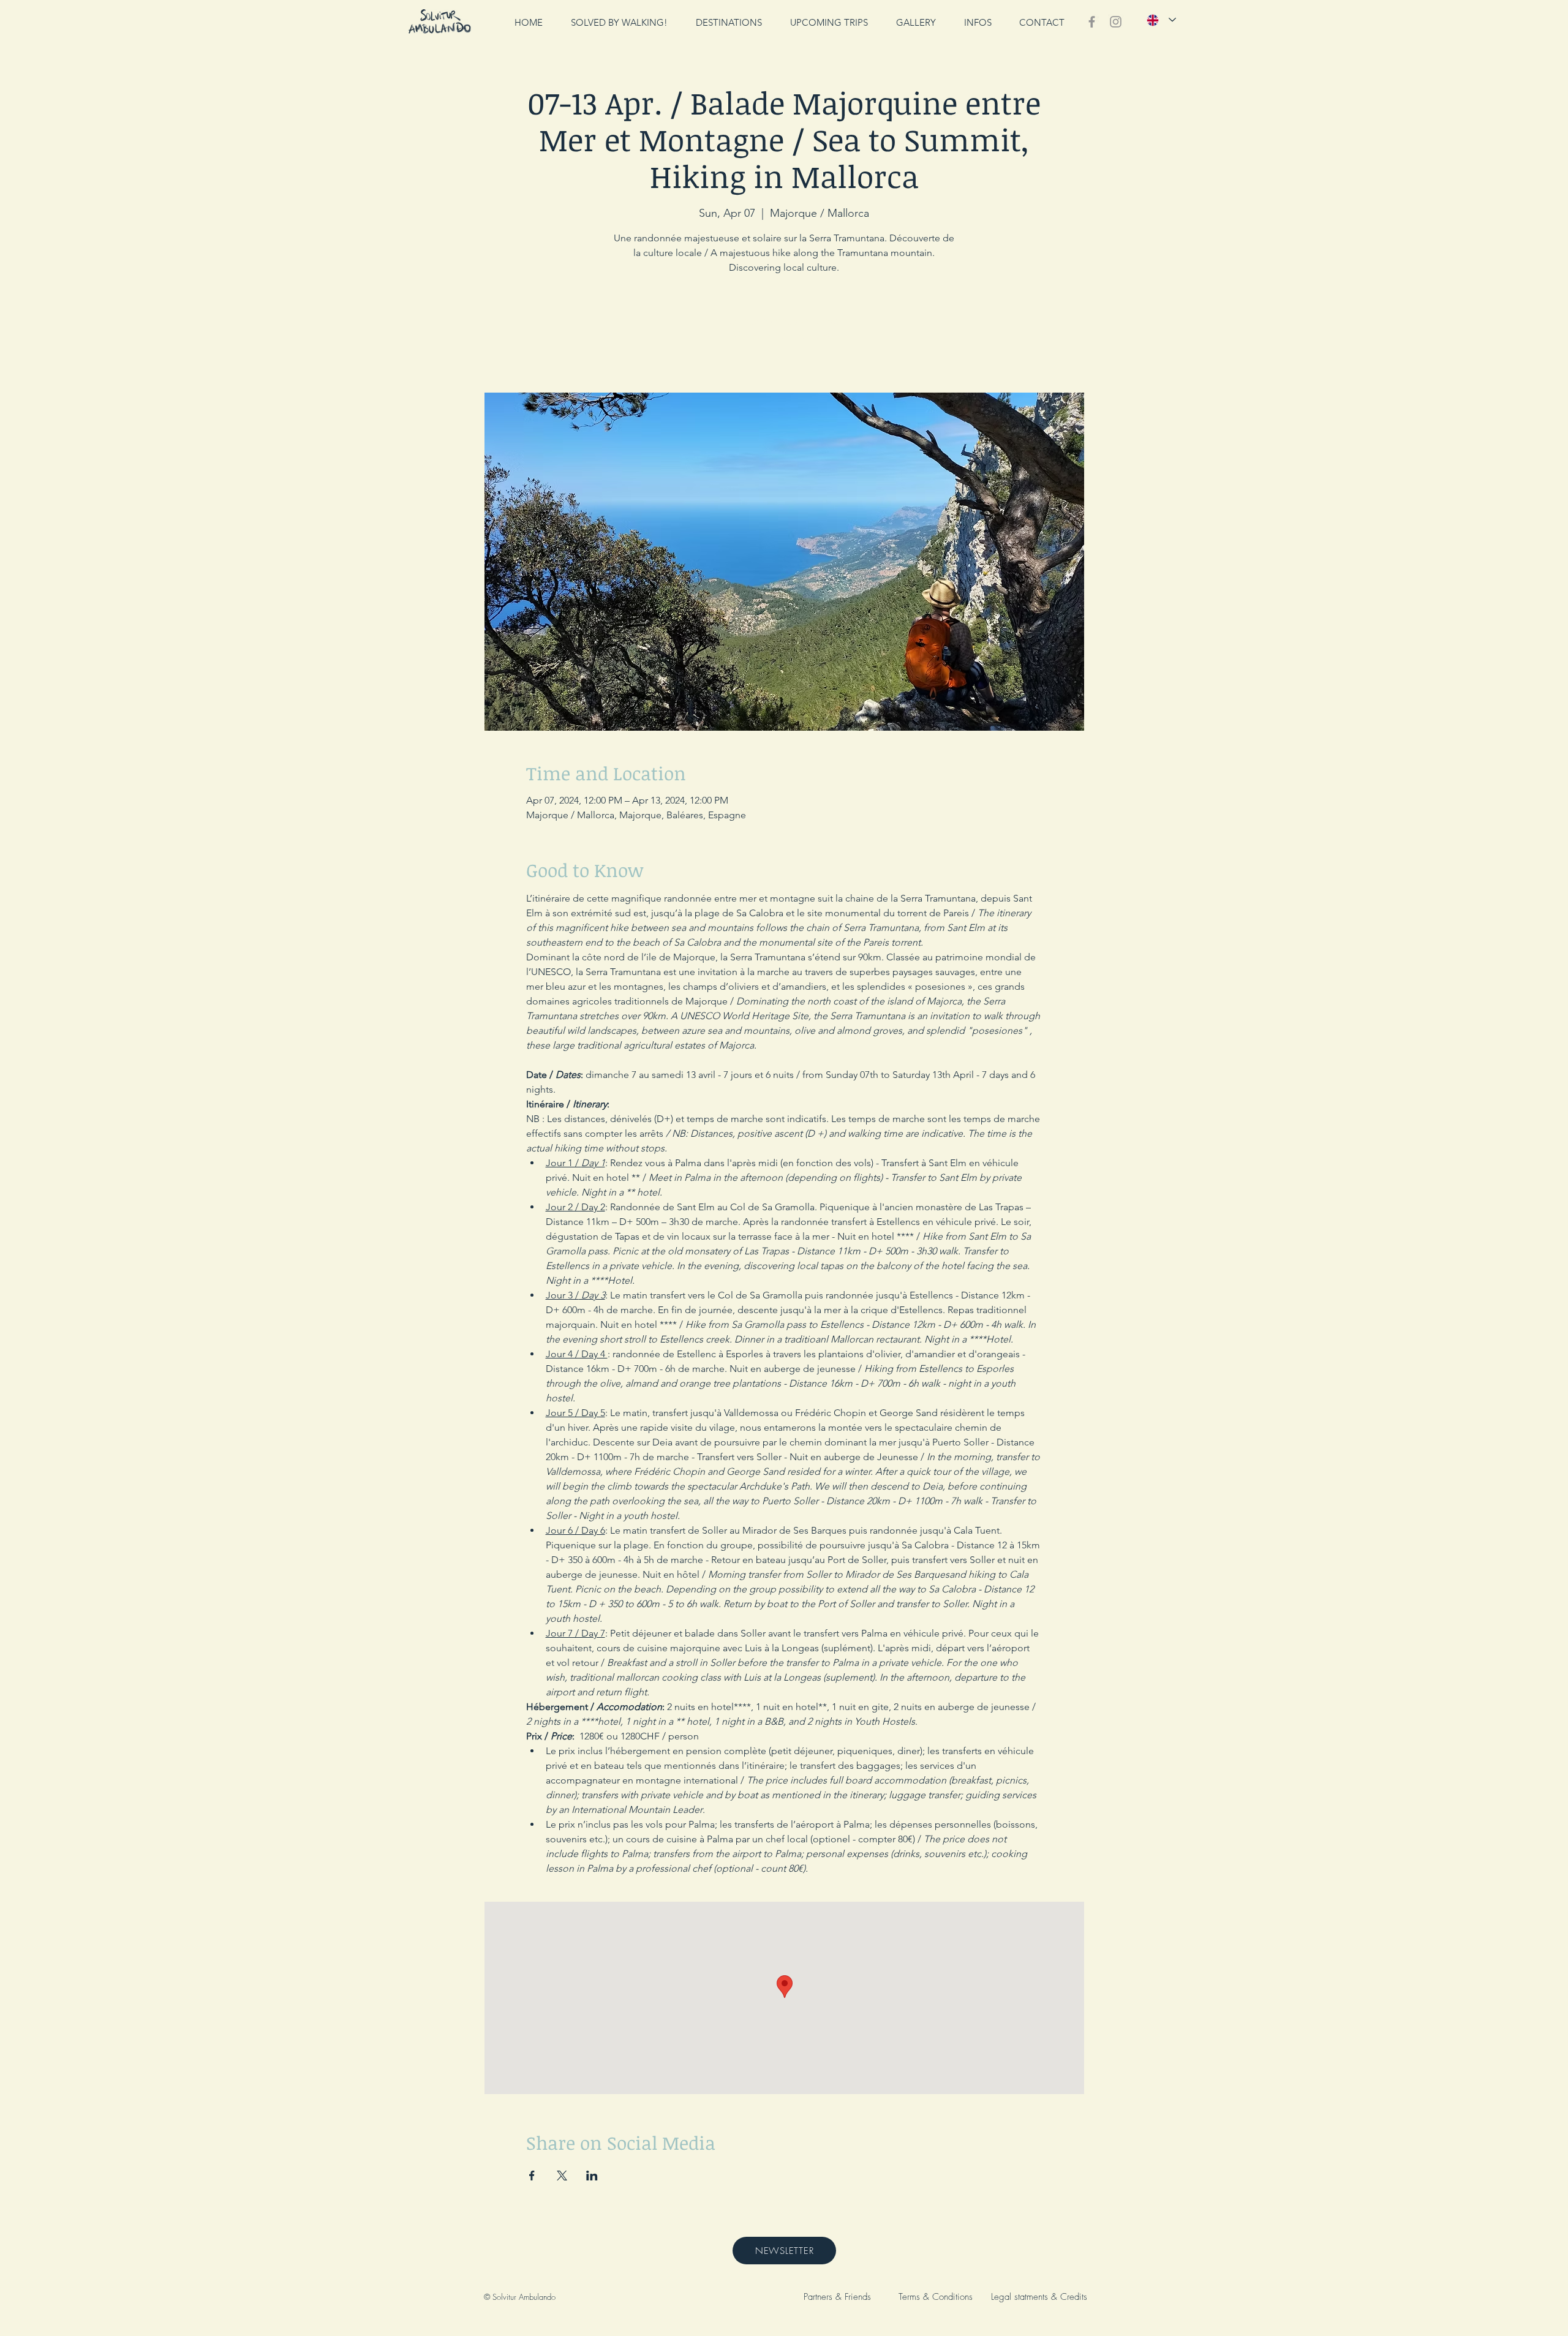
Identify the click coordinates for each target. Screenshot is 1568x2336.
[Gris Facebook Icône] (1092, 22)
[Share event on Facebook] (532, 2176)
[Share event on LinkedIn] (592, 2176)
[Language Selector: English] (1161, 20)
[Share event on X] (562, 2176)
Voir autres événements (784, 335)
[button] (978, 22)
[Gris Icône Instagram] (1116, 22)
